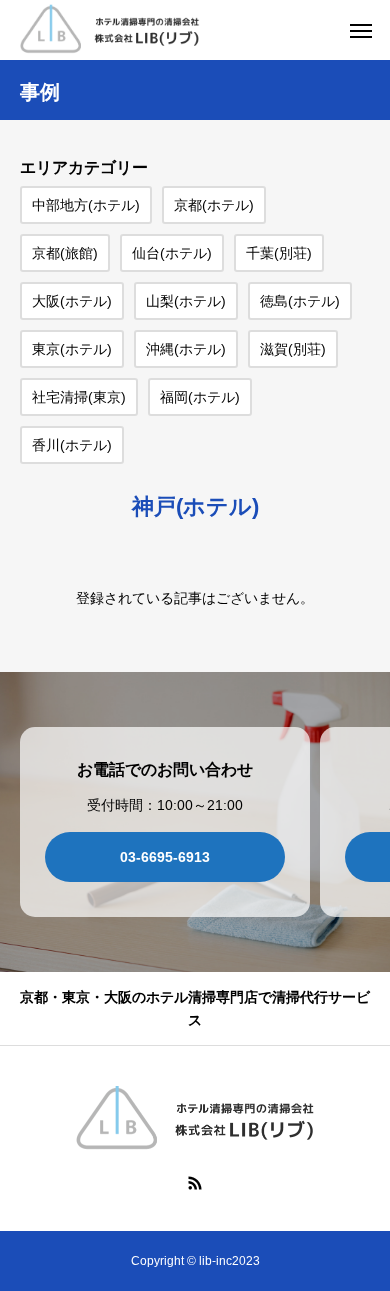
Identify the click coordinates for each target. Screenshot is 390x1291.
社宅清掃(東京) (79, 397)
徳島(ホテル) (300, 301)
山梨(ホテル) (186, 301)
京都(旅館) (65, 253)
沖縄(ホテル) (186, 349)
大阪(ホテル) (72, 301)
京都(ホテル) (214, 205)
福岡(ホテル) (200, 397)
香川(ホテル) (72, 445)
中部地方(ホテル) (86, 205)
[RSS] (195, 1182)
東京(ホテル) (72, 349)
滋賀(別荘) (293, 349)
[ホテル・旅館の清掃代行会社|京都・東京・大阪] (110, 30)
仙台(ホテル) (172, 253)
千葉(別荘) (279, 253)
